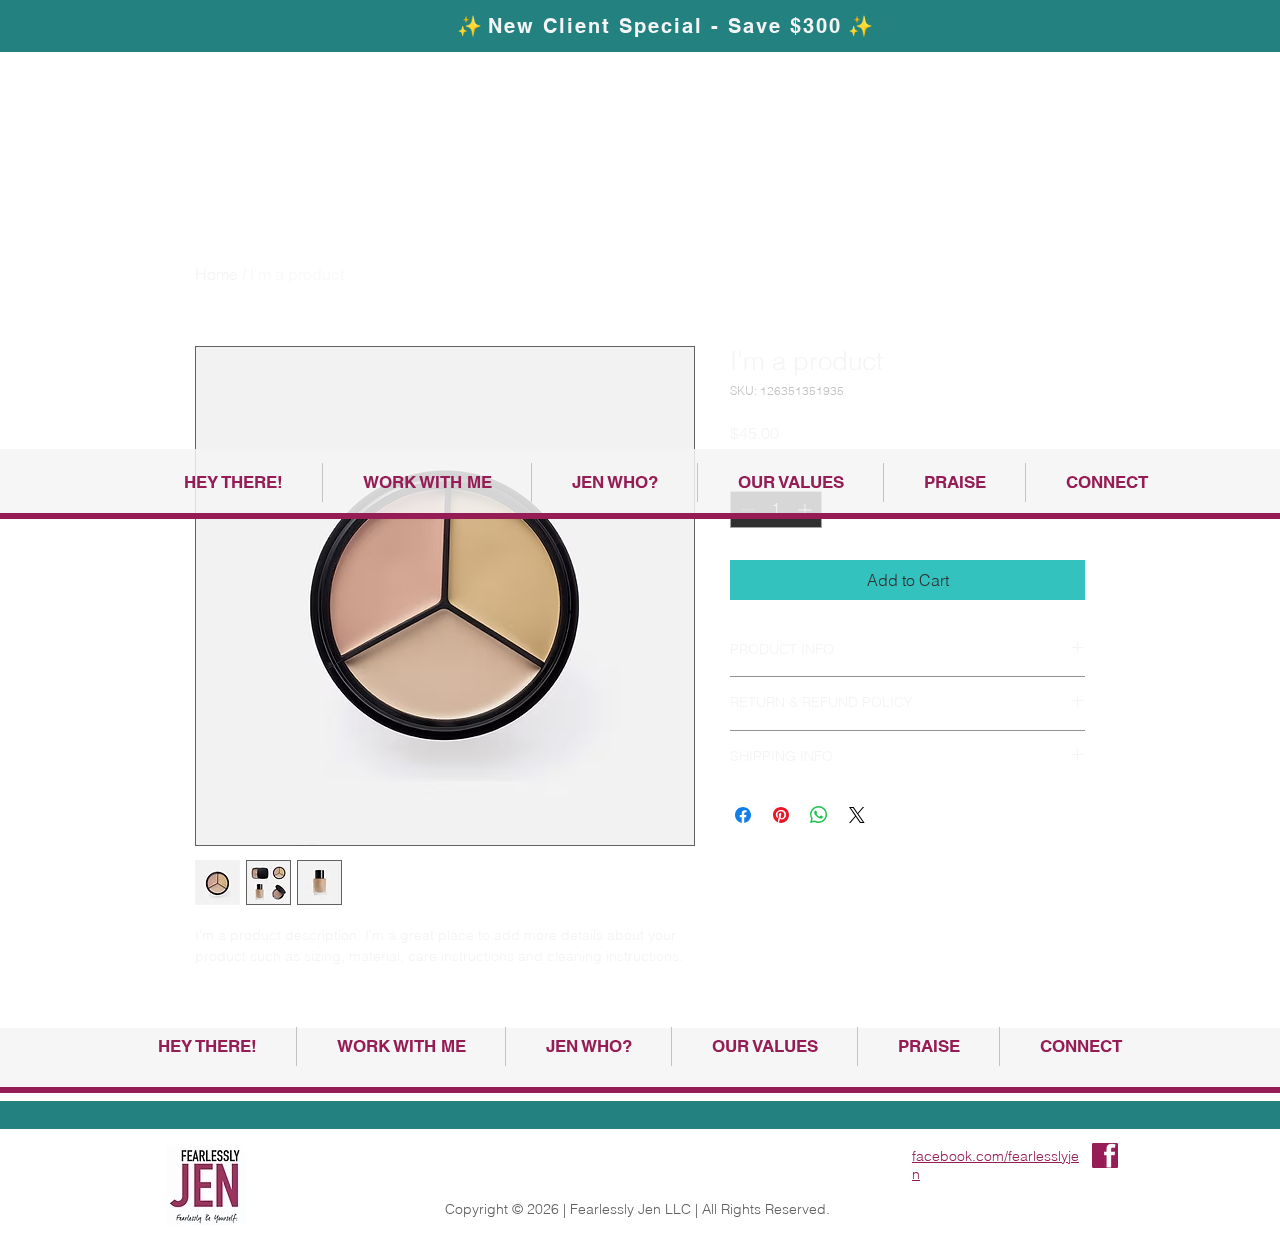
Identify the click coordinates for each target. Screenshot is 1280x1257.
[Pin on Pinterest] (781, 815)
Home (216, 274)
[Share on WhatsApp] (819, 815)
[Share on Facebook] (743, 815)
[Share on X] (857, 815)
